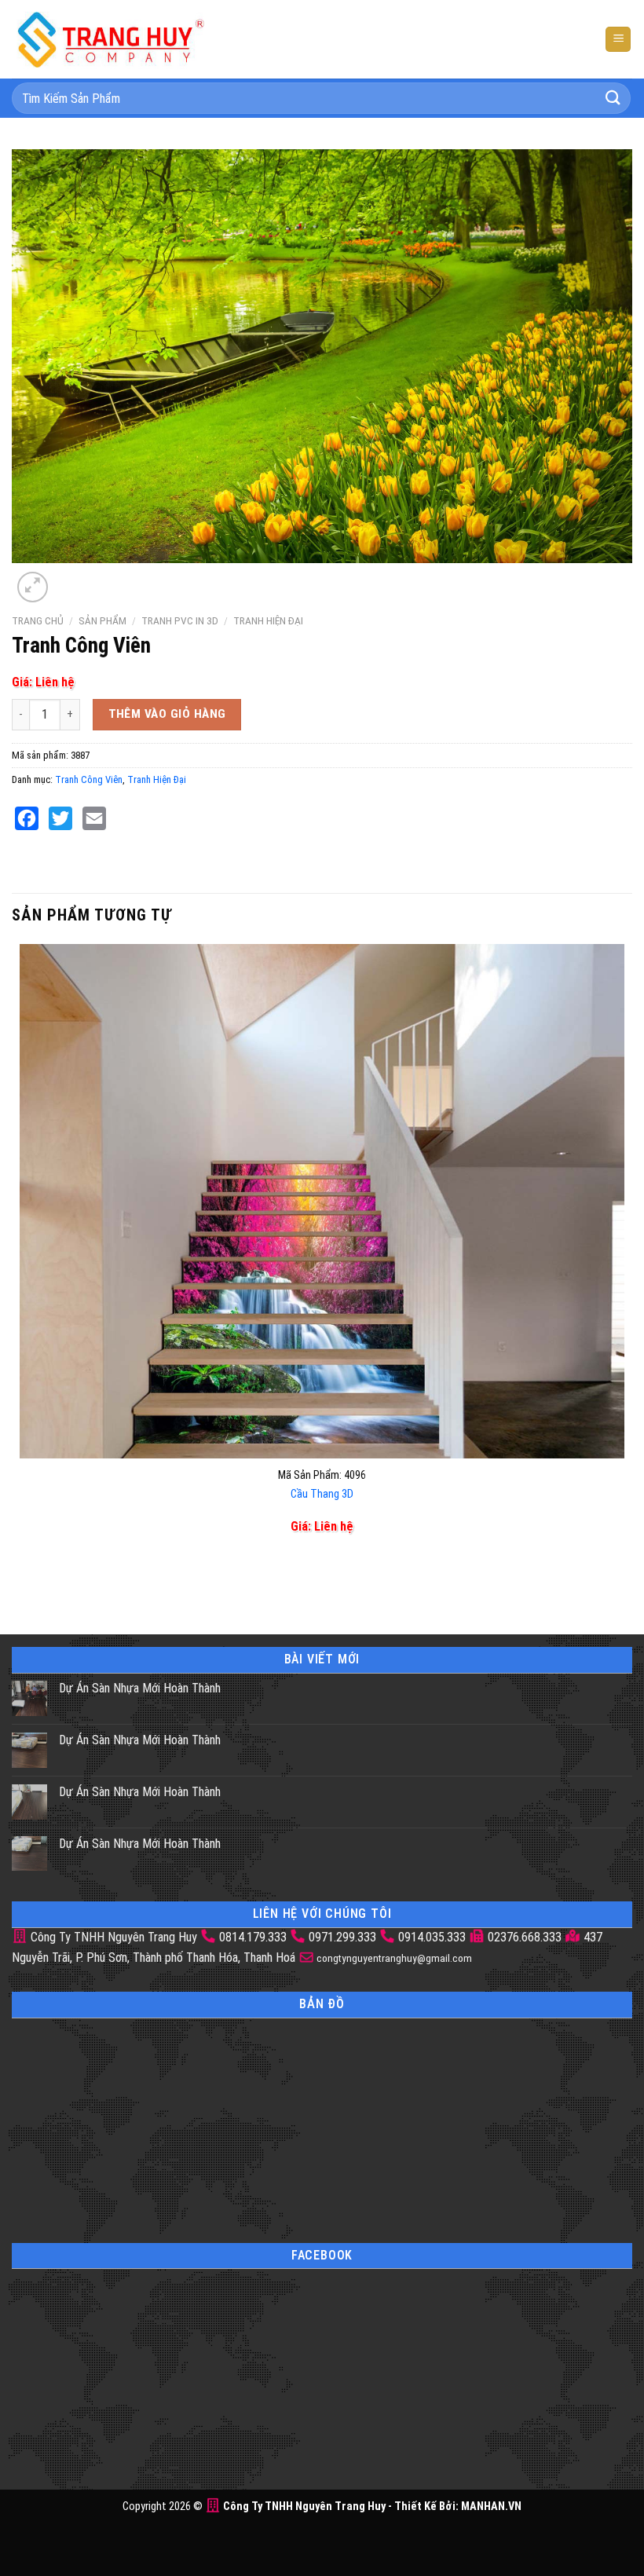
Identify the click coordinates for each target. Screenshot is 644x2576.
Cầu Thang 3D (322, 1494)
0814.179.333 (253, 1937)
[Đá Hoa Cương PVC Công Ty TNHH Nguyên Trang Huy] (110, 39)
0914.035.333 (432, 1937)
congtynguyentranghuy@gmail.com (393, 1958)
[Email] (94, 818)
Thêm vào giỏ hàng (167, 714)
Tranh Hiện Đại (268, 620)
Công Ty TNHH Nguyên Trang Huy (112, 1937)
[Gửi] (613, 98)
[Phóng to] (33, 587)
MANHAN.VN (491, 2506)
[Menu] (618, 40)
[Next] (70, 578)
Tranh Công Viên (89, 779)
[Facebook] (27, 818)
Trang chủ (38, 620)
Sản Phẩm (102, 620)
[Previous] (23, 1584)
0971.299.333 (342, 1937)
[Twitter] (60, 818)
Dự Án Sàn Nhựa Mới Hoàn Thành (140, 1688)
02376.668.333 (525, 1937)
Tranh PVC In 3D (180, 620)
